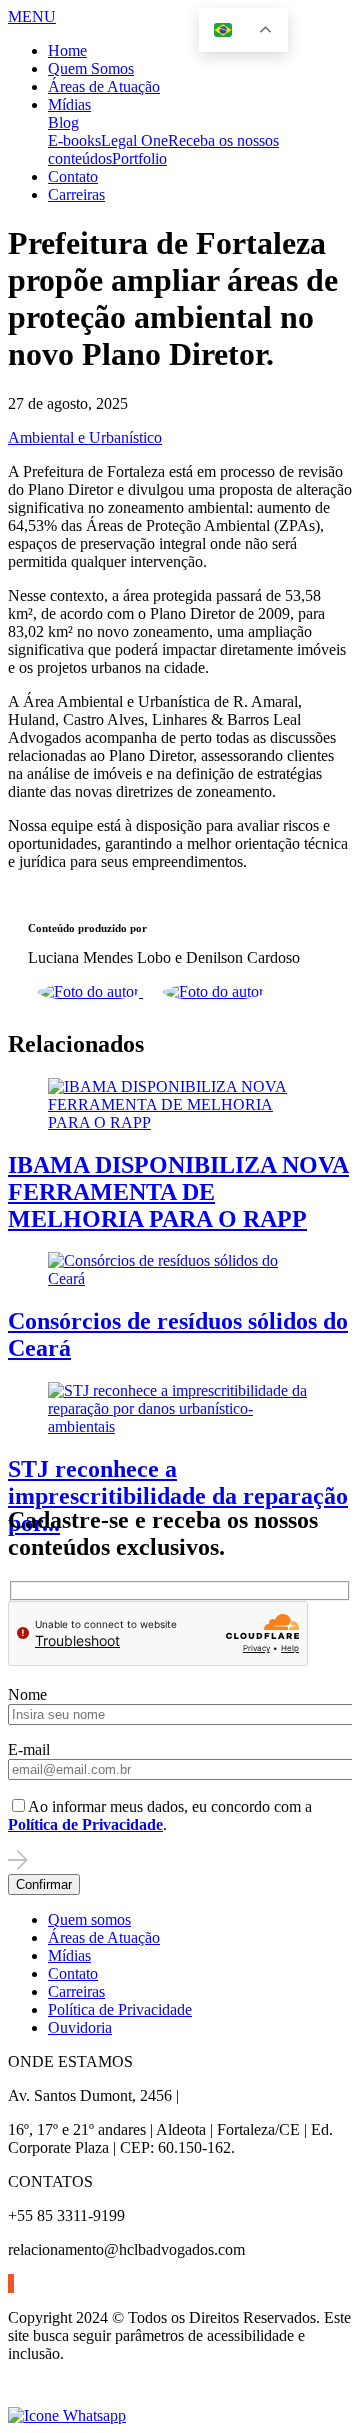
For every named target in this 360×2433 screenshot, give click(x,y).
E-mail (29, 1749)
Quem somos (89, 1919)
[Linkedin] (9, 2283)
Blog (63, 122)
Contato (73, 176)
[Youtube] (13, 2283)
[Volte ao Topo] (20, 2397)
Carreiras (76, 194)
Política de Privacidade (120, 2009)
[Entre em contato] (67, 2415)
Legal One (134, 140)
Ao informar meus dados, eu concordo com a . (160, 1815)
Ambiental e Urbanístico (85, 437)
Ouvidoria (80, 2027)
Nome (27, 1694)
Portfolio (139, 158)
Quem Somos (91, 68)
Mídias (69, 104)
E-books (74, 140)
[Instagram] (11, 2283)
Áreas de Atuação (104, 86)
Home (67, 50)
